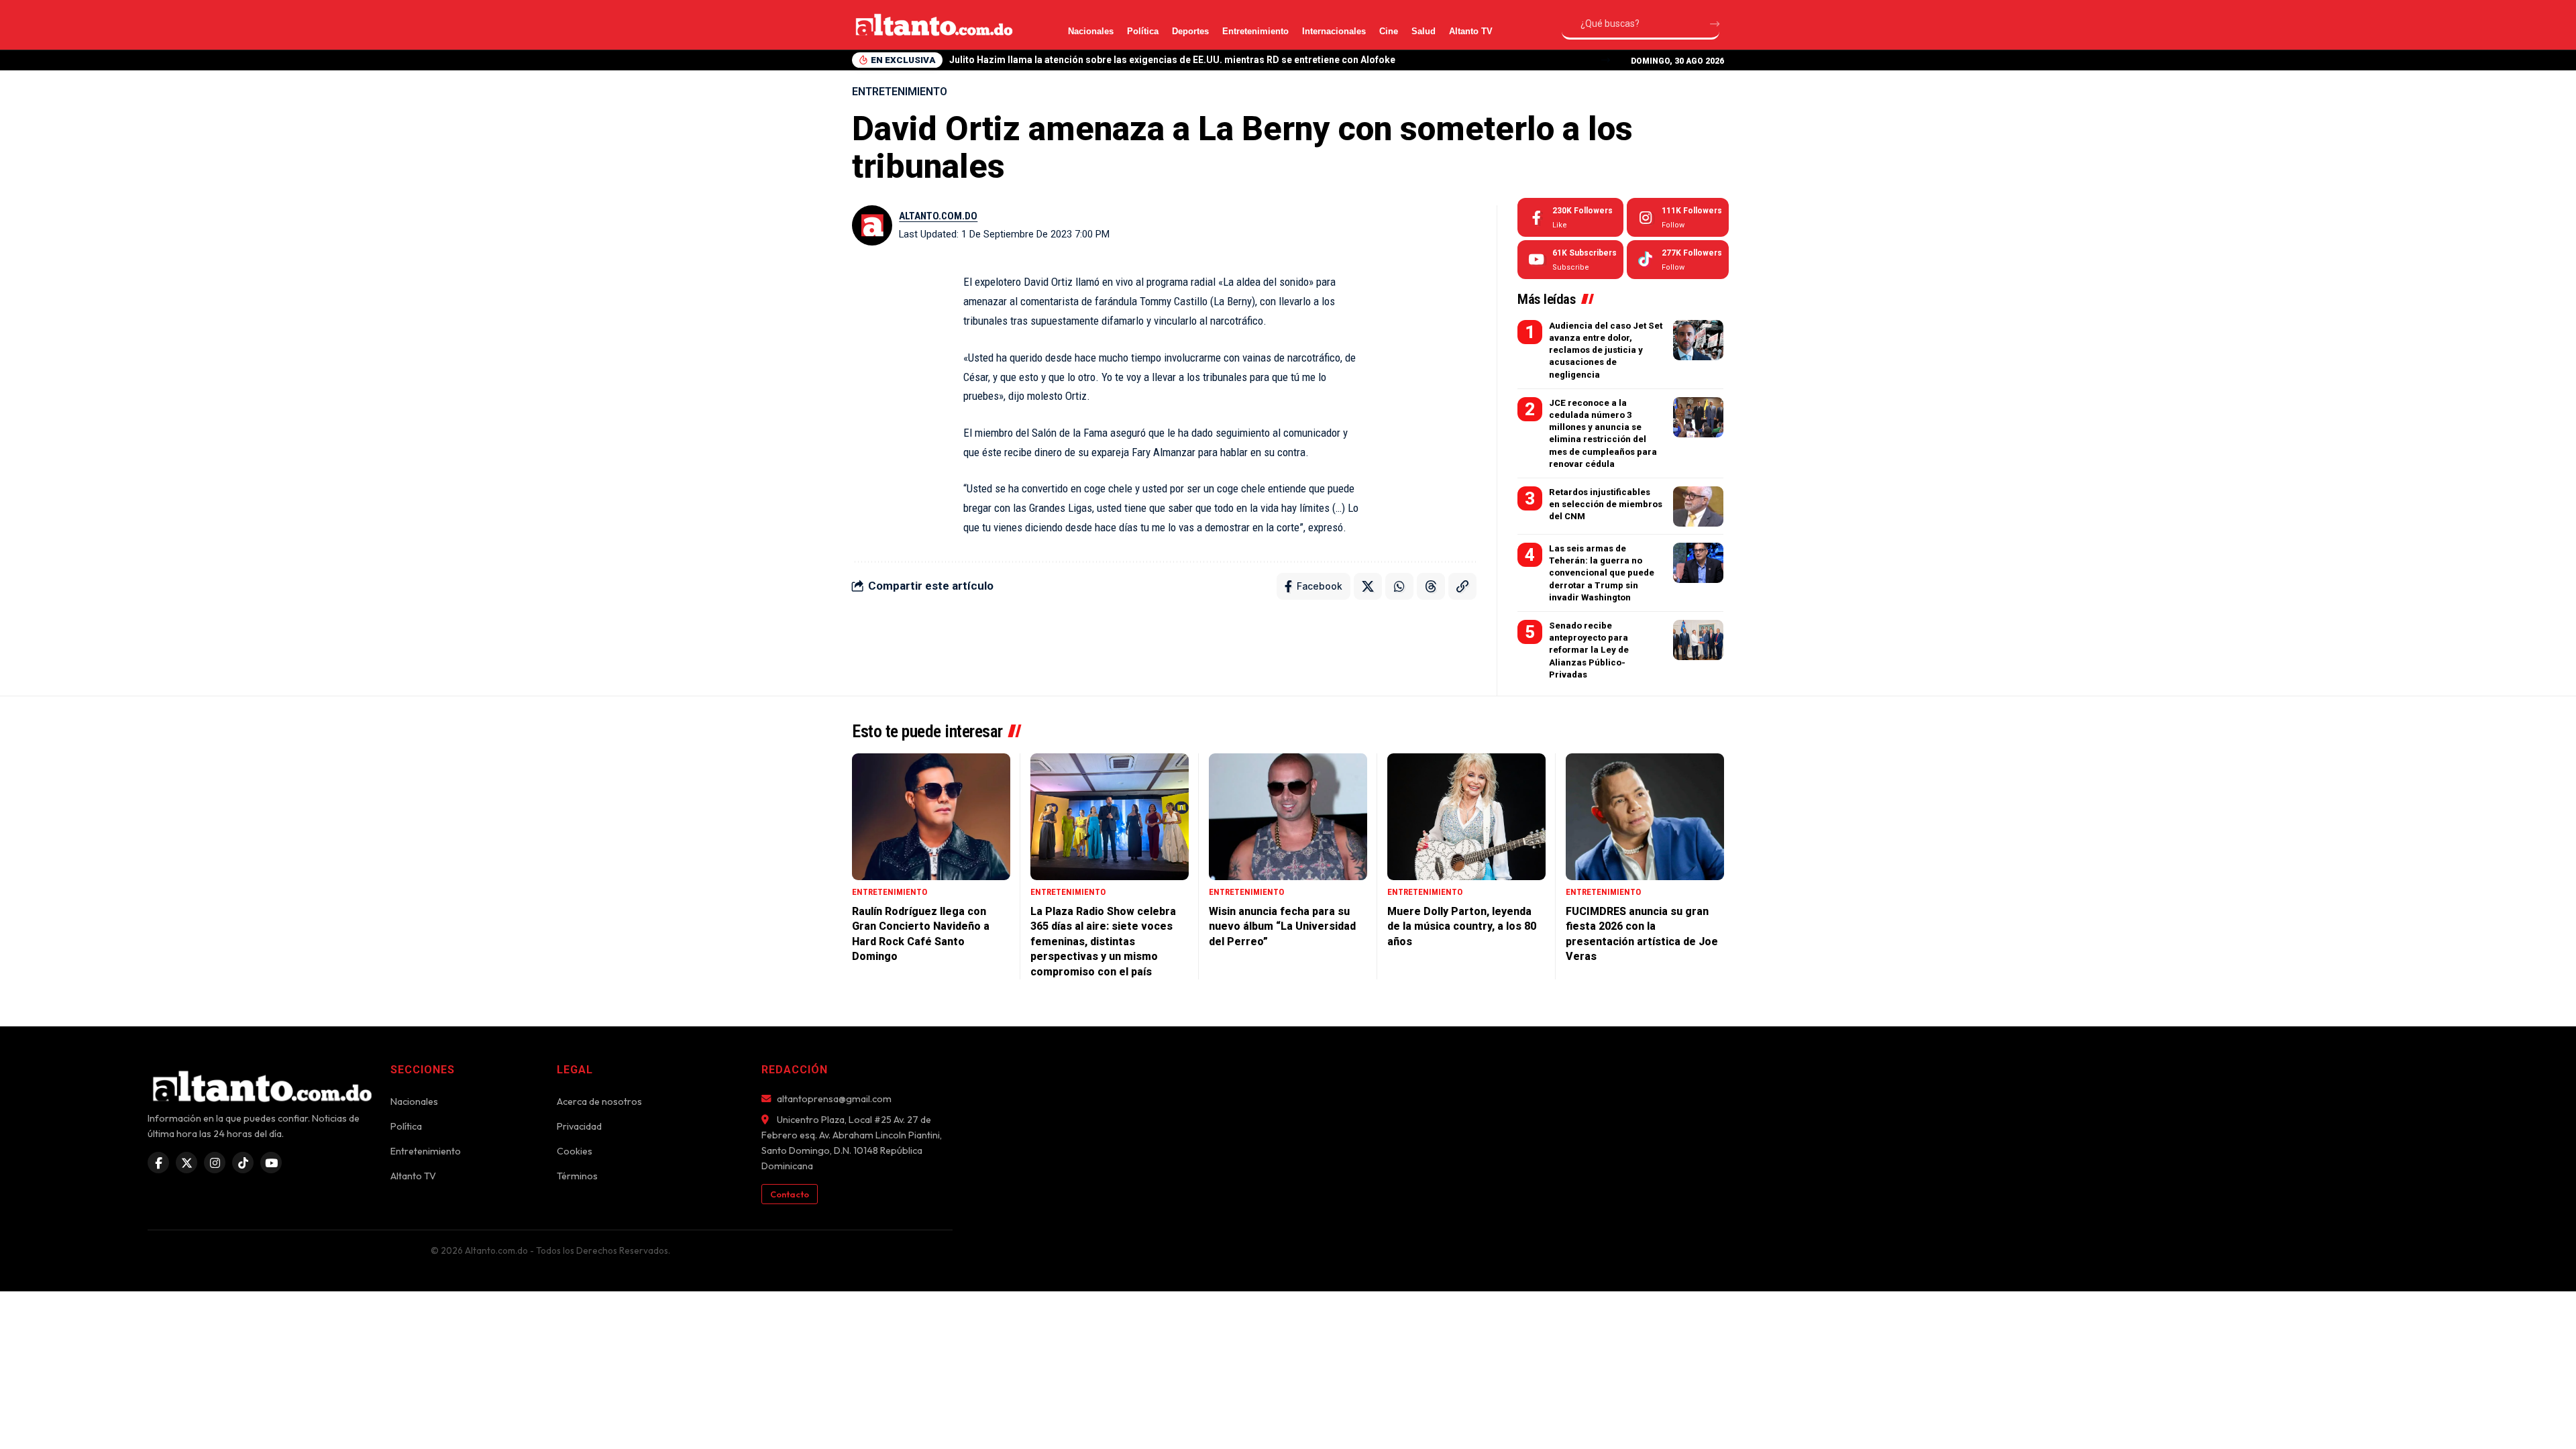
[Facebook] (1570, 217)
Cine (1389, 31)
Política (1143, 31)
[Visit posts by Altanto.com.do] (872, 225)
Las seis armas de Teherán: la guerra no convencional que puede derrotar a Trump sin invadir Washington (1602, 573)
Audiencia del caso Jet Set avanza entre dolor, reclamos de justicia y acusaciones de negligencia (1606, 350)
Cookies (575, 1151)
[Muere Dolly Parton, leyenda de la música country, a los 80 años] (1466, 817)
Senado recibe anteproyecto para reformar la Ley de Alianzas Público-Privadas (1589, 650)
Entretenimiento (1255, 31)
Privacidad (579, 1126)
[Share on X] (1368, 586)
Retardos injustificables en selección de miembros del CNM (1606, 504)
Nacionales (1091, 31)
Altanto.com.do (938, 216)
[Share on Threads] (1431, 586)
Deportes (1190, 31)
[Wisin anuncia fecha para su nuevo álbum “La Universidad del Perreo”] (1288, 817)
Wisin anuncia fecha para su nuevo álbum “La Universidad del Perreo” (1282, 926)
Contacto (790, 1194)
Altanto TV (1471, 31)
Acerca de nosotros (599, 1102)
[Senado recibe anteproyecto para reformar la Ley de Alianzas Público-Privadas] (1698, 640)
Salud (1424, 31)
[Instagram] (1678, 217)
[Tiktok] (1678, 260)
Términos (577, 1176)
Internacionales (1334, 31)
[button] (1606, 60)
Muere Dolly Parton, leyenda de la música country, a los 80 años (1462, 926)
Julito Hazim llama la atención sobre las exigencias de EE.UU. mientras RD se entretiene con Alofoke (1172, 60)
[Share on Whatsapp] (1399, 586)
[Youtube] (1570, 260)
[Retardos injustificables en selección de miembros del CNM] (1698, 506)
